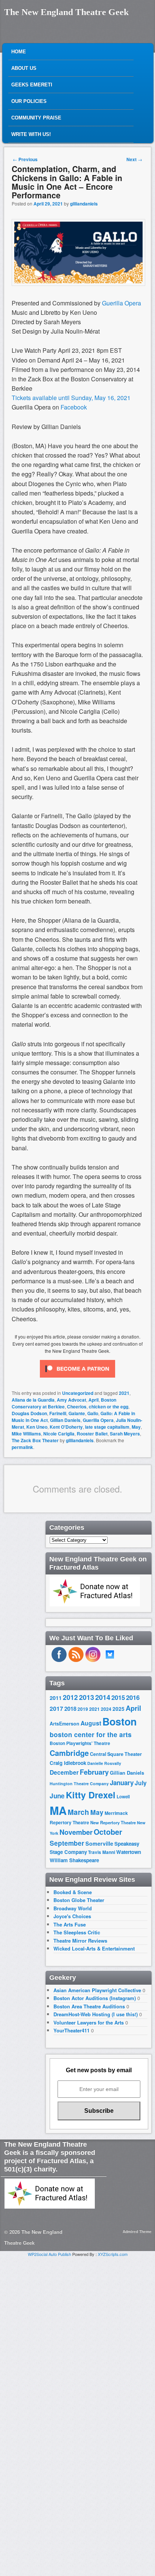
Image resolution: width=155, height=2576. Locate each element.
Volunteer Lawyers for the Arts (89, 2022)
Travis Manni (102, 1852)
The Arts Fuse (70, 1924)
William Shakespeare (74, 1860)
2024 (106, 1709)
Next (134, 159)
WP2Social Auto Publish (49, 2254)
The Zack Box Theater (35, 1440)
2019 (83, 1709)
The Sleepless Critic (77, 1932)
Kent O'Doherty (66, 1427)
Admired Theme (137, 2232)
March (78, 1812)
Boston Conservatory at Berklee (64, 1403)
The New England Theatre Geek (66, 12)
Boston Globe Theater (79, 1900)
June (57, 1796)
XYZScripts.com (113, 2254)
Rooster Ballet (92, 1434)
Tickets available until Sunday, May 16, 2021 (71, 398)
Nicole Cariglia (59, 1434)
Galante (77, 1413)
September (67, 1843)
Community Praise (36, 118)
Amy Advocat (71, 1400)
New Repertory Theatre (113, 1822)
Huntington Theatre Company (79, 1784)
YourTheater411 (71, 2030)
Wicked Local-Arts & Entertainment (94, 1948)
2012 (70, 1697)
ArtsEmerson (65, 1724)
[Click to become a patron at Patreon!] (77, 1379)
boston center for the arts (91, 1734)
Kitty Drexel (91, 1795)
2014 (103, 1697)
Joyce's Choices (72, 1916)
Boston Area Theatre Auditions (89, 2006)
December (64, 1772)
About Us (24, 68)
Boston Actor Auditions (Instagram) (95, 1998)
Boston (119, 1721)
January (122, 1783)
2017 (56, 1708)
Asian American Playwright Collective (97, 1990)
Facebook (74, 407)
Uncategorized (78, 1393)
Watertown (129, 1852)
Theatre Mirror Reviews (80, 1941)
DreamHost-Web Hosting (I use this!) (96, 2014)
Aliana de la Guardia (33, 1400)
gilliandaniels (84, 204)
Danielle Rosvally (104, 1763)
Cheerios (77, 1407)
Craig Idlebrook (68, 1763)
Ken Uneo (37, 1427)
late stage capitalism (107, 1427)
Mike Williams (26, 1434)
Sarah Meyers (125, 1434)
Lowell (123, 1797)
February (94, 1772)
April (93, 1400)
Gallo (93, 1413)
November (76, 1832)
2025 (119, 1709)
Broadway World (73, 1908)
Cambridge (69, 1753)
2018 (70, 1709)
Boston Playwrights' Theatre (80, 1743)
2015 (118, 1697)
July (141, 1783)
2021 (124, 1393)
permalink (22, 1447)
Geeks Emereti (32, 85)
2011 (56, 1698)
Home (19, 52)
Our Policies (29, 101)
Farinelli (58, 1413)
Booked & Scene (73, 1892)
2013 (87, 1697)
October (108, 1832)
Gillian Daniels (65, 1420)
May (136, 1427)
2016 (133, 1697)
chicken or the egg (109, 1407)
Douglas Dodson (29, 1413)
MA (58, 1810)
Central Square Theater (116, 1754)
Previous (25, 159)
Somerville (99, 1843)
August (91, 1723)
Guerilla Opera (122, 303)
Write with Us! (31, 134)
